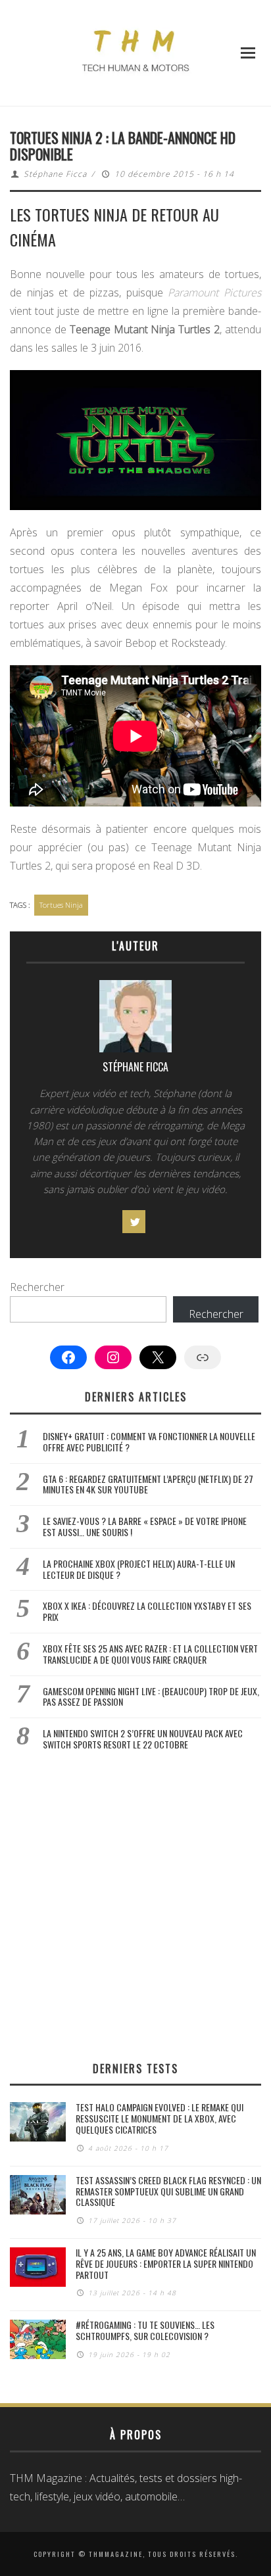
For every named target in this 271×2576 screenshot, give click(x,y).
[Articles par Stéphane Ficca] (135, 1019)
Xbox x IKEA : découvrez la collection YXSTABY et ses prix (147, 1611)
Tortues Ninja (61, 905)
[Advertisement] (135, 1906)
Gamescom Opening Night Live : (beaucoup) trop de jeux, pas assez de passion (151, 1697)
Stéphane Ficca (55, 174)
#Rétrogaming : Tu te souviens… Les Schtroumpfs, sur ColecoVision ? (145, 2330)
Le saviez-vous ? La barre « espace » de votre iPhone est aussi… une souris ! (145, 1526)
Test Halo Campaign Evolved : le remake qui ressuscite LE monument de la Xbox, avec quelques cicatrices (160, 2118)
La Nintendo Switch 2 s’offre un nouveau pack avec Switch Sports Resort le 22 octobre (143, 1739)
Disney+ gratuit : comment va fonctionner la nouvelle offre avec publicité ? (149, 1441)
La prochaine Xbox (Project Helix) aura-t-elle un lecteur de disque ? (139, 1569)
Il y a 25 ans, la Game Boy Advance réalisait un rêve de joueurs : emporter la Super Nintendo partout (166, 2263)
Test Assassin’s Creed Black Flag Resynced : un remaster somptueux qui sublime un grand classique (168, 2191)
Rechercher (37, 1287)
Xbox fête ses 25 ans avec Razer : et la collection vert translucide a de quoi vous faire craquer (150, 1654)
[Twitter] (134, 1222)
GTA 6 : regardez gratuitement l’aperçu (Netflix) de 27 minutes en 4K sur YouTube (148, 1484)
